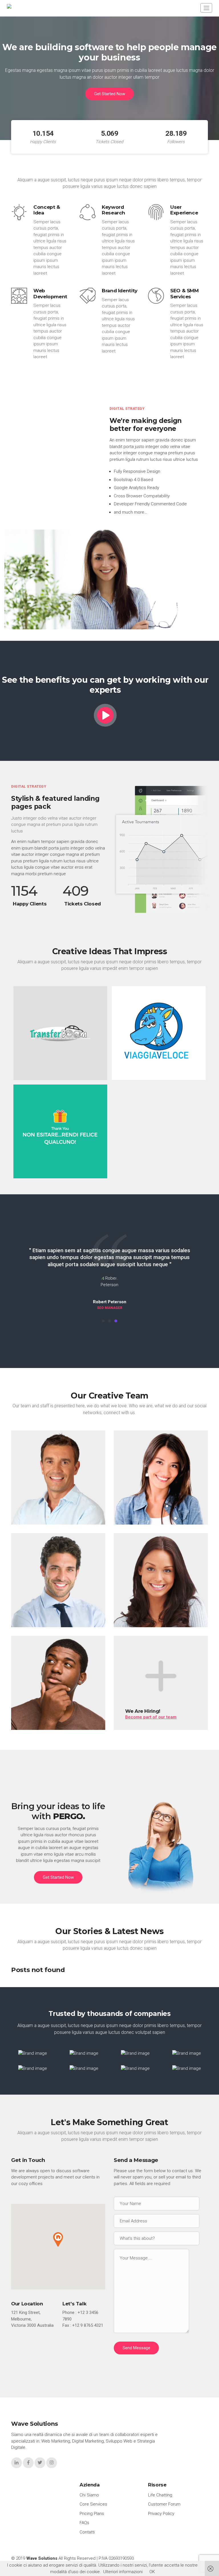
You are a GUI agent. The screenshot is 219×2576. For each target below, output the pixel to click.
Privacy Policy (161, 2514)
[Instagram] (52, 2463)
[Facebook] (74, 1520)
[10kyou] (60, 1131)
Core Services (93, 2504)
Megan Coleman (143, 1618)
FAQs (84, 2523)
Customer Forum (164, 2504)
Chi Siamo (89, 2495)
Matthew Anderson (44, 1618)
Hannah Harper (141, 1515)
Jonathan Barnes (41, 1515)
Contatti (87, 2532)
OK (152, 2572)
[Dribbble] (198, 1623)
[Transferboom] (60, 1033)
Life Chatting (160, 2495)
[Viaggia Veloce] (159, 1033)
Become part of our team (151, 1717)
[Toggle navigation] (206, 8)
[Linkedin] (95, 1520)
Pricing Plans (92, 2514)
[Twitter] (85, 1520)
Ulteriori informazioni (123, 2572)
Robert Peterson (41, 1720)
